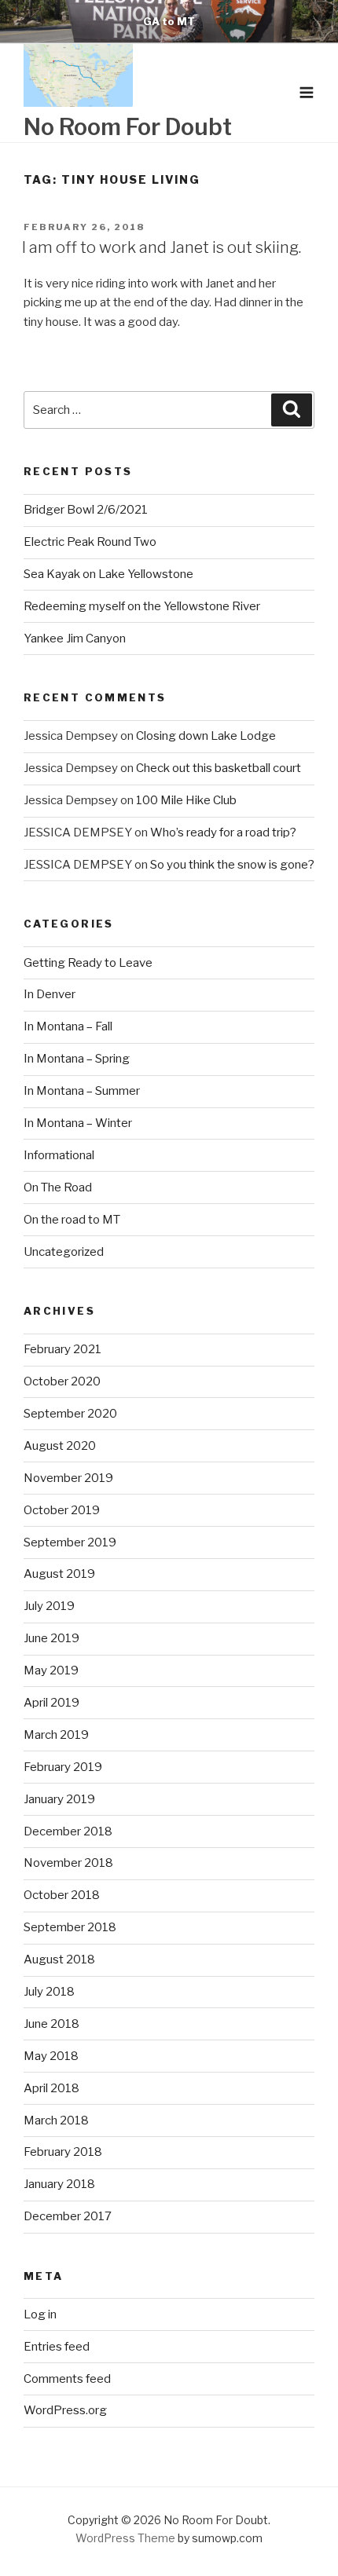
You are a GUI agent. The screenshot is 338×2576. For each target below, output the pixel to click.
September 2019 (70, 1542)
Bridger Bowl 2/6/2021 (86, 510)
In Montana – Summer (82, 1091)
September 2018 (70, 1927)
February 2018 (63, 2152)
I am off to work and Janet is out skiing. (162, 247)
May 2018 (51, 2056)
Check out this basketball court (219, 768)
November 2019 (68, 1478)
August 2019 (59, 1574)
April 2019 (51, 1703)
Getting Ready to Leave (88, 963)
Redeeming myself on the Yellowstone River (142, 606)
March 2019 (56, 1735)
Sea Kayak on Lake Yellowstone (108, 574)
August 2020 (60, 1446)
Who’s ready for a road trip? (223, 832)
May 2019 (51, 1670)
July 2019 (49, 1606)
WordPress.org (65, 2410)
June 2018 (51, 2024)
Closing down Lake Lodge (206, 736)
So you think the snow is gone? (232, 865)
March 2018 (56, 2120)
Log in (40, 2314)
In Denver (50, 994)
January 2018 (59, 2184)
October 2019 (62, 1510)
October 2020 (62, 1381)
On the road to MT (72, 1220)
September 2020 (70, 1414)
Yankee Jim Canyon (75, 639)
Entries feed (57, 2347)
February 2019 (63, 1767)
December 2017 (68, 2216)
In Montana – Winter (78, 1123)
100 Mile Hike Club (186, 800)
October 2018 (62, 1895)
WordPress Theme (125, 2538)
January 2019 (59, 1799)
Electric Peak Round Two (90, 542)
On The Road (58, 1187)
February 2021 (62, 1349)
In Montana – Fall (68, 1026)
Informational (59, 1155)
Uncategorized (64, 1252)
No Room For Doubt (128, 127)
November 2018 (68, 1863)
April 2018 (51, 2088)
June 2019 (51, 1638)
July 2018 (49, 1992)
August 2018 (59, 1959)
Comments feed (67, 2379)
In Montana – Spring (77, 1059)
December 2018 (68, 1831)
